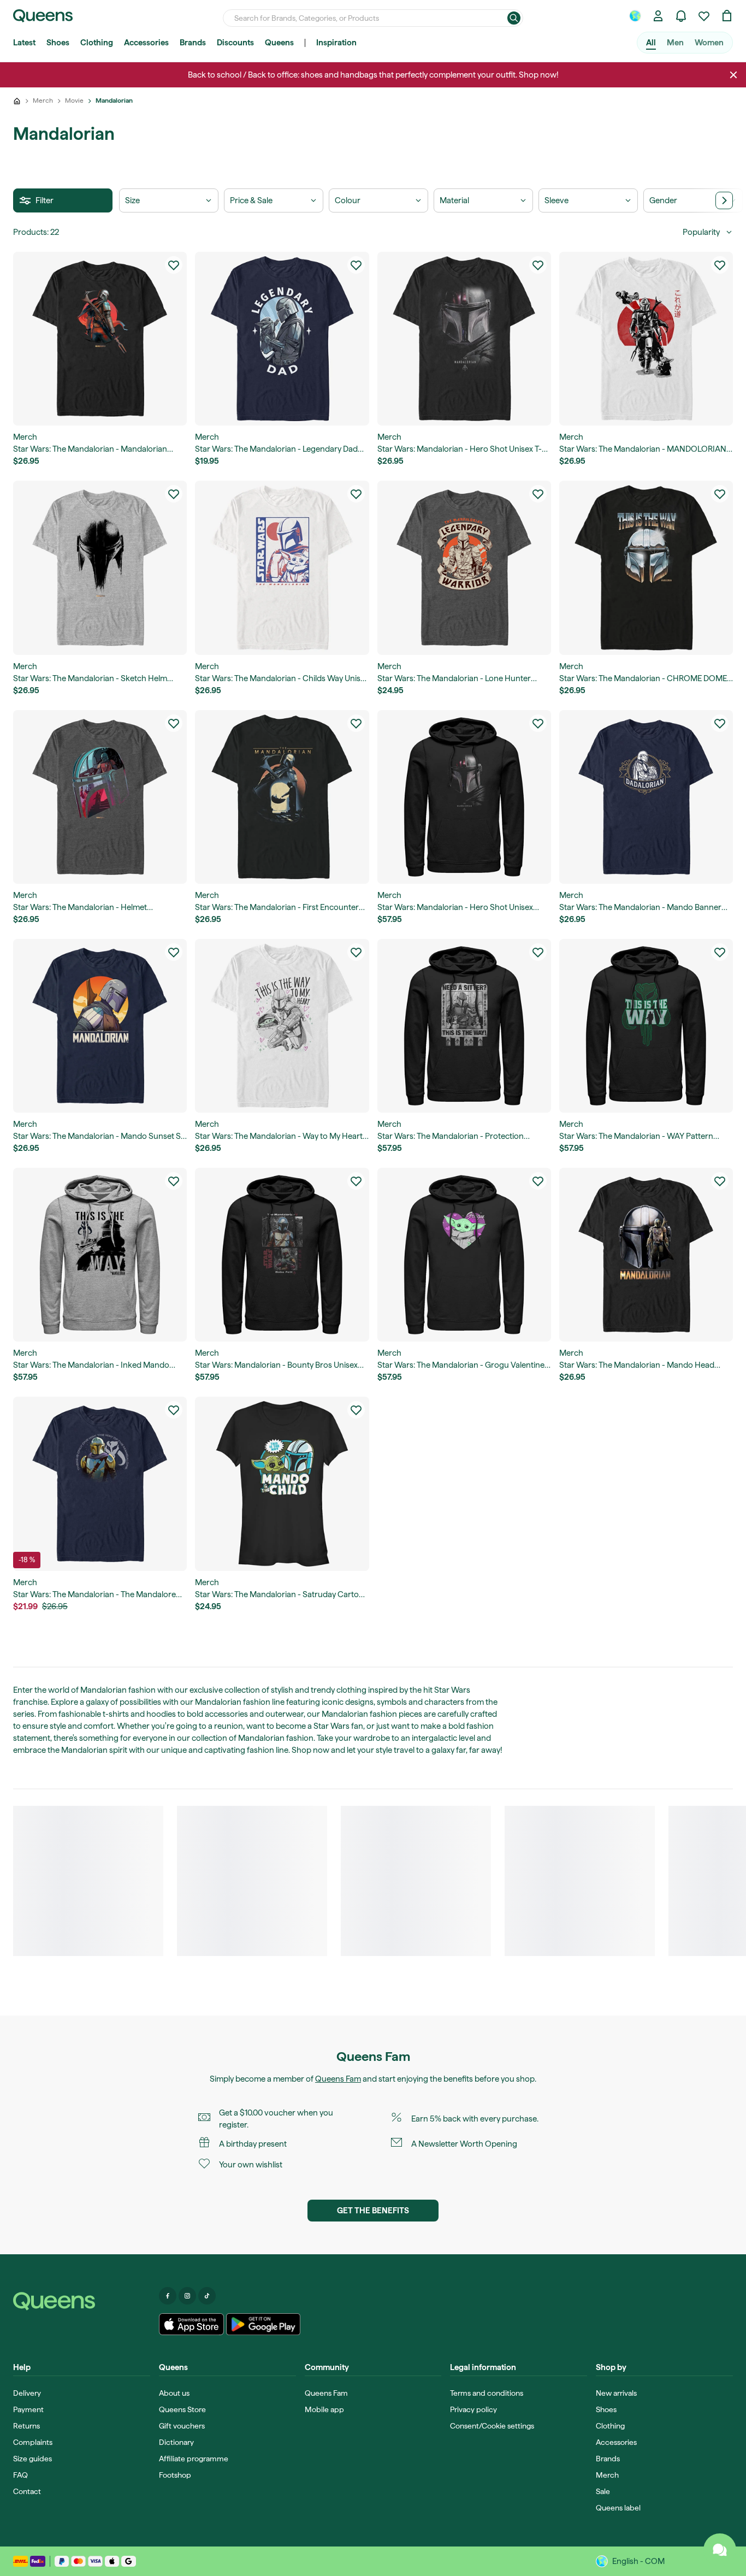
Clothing (97, 43)
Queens (279, 43)
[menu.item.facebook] (168, 2296)
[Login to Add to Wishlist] (174, 265)
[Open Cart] (727, 16)
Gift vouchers (182, 2426)
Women (709, 43)
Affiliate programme (194, 2459)
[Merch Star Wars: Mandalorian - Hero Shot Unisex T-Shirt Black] (464, 339)
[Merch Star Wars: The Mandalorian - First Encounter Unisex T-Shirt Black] (282, 797)
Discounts (235, 43)
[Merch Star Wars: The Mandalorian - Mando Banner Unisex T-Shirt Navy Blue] (646, 797)
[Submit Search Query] (514, 18)
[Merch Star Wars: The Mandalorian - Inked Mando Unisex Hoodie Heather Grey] (100, 1255)
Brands (193, 43)
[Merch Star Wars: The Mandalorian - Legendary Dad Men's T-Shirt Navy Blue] (282, 339)
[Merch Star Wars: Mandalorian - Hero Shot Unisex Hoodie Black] (464, 797)
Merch (607, 2475)
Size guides (32, 2459)
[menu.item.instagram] (187, 2296)
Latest (24, 43)
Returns (26, 2426)
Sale (603, 2491)
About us (174, 2393)
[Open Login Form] (658, 16)
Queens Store (182, 2409)
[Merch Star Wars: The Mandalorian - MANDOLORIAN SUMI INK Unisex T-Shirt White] (646, 339)
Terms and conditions (487, 2393)
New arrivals (616, 2393)
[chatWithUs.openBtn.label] (720, 2550)
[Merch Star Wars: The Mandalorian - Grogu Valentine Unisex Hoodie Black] (464, 1255)
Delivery (27, 2393)
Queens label (618, 2508)
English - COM (638, 2561)
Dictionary (176, 2442)
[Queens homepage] (43, 16)
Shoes (58, 43)
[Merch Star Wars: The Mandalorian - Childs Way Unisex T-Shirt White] (282, 568)
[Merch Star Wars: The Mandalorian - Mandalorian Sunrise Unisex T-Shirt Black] (100, 339)
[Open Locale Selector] (635, 16)
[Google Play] (263, 2324)
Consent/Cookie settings (492, 2426)
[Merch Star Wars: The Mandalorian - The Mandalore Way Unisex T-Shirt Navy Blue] (100, 1484)
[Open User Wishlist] (704, 16)
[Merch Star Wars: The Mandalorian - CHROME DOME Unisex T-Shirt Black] (646, 568)
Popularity (701, 232)
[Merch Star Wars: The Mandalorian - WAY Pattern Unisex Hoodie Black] (646, 1026)
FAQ (20, 2475)
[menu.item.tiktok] (207, 2296)
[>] (724, 200)
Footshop (175, 2475)
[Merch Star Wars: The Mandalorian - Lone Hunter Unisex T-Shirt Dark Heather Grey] (464, 568)
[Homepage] (82, 2301)
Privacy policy (473, 2409)
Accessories (146, 43)
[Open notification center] (681, 16)
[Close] (733, 75)
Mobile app (324, 2409)
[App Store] (192, 2324)
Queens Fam (338, 2079)
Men (675, 43)
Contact (27, 2491)
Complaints (33, 2442)
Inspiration (336, 43)
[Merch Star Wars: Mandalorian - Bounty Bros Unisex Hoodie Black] (282, 1255)
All (651, 43)
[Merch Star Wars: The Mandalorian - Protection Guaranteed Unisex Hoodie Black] (464, 1026)
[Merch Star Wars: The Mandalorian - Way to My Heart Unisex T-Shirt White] (282, 1026)
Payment (28, 2409)
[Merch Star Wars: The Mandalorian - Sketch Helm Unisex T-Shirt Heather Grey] (100, 568)
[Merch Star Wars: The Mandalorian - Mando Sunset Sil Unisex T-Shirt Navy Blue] (100, 1026)
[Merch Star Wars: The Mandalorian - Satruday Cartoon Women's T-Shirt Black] (282, 1484)
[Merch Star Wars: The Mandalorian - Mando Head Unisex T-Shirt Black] (646, 1255)
